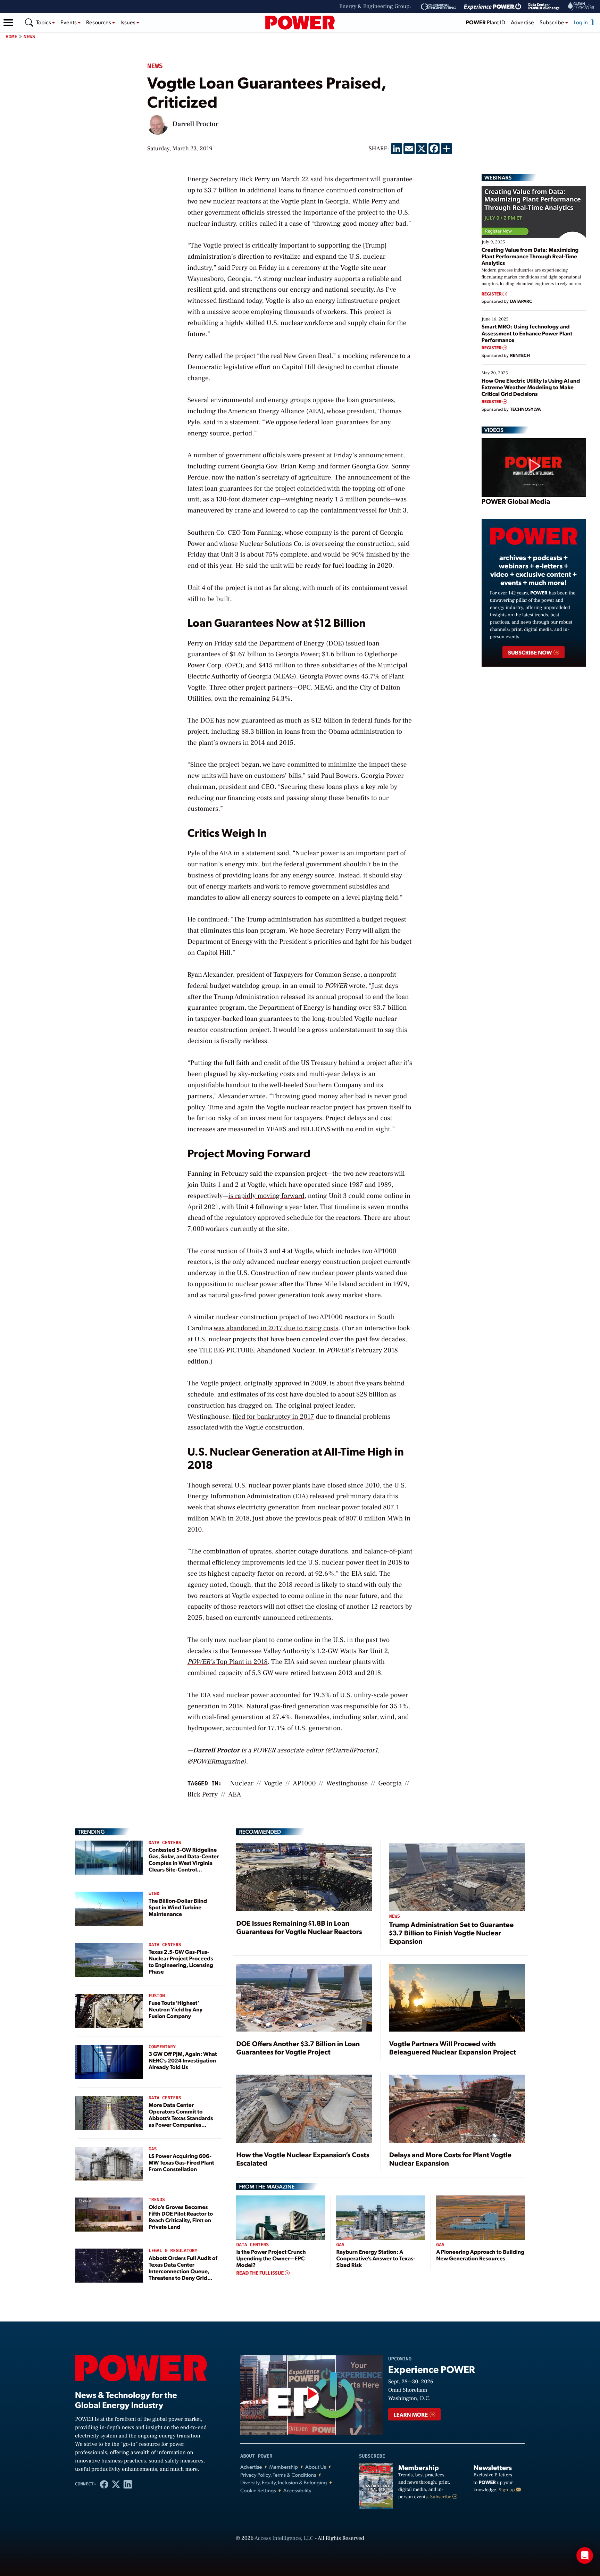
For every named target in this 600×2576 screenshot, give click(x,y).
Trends (157, 2200)
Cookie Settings (258, 2490)
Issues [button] (128, 22)
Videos (494, 430)
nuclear (242, 1783)
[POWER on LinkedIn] (128, 2484)
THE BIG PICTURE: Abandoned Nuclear (257, 1350)
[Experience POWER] (493, 7)
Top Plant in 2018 (228, 1662)
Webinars (498, 177)
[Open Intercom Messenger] (585, 2556)
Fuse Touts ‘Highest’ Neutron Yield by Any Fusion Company (176, 2009)
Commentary (162, 2047)
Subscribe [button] (552, 22)
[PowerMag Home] (300, 23)
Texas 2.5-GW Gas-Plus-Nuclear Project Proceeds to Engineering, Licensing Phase (181, 1962)
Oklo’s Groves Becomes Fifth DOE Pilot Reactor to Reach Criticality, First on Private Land (181, 2217)
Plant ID (486, 22)
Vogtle (273, 1783)
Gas (153, 2149)
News (30, 37)
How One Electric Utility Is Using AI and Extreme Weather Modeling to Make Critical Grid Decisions (531, 387)
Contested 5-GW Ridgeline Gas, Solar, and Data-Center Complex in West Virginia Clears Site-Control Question (184, 1863)
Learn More (411, 2414)
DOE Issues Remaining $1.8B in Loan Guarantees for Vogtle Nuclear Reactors (299, 1927)
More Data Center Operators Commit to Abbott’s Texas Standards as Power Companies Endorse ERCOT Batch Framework (181, 2121)
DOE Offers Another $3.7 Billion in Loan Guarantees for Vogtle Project (298, 2048)
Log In (581, 22)
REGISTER (492, 294)
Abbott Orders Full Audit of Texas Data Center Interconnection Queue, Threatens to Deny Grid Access (183, 2271)
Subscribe (441, 2497)
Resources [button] (99, 22)
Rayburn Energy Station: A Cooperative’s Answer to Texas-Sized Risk (376, 2258)
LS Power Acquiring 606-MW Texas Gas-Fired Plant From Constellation (181, 2162)
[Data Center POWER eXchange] (544, 7)
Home (11, 37)
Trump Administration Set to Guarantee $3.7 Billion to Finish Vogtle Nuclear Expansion (452, 1933)
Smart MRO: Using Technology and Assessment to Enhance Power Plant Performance (527, 333)
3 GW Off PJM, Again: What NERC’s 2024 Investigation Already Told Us (183, 2060)
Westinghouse (347, 1783)
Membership (284, 2467)
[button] (8, 23)
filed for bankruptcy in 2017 (273, 1417)
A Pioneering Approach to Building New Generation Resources (480, 2255)
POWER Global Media (516, 501)
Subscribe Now (530, 652)
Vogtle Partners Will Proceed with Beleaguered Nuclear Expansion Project (453, 2048)
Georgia (390, 1783)
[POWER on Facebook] (104, 2484)
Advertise (522, 22)
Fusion (157, 1996)
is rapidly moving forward (266, 1196)
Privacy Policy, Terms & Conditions (278, 2475)
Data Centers (165, 1843)
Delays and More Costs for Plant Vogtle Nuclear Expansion (450, 2159)
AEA (235, 1794)
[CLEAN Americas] (582, 6)
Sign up (507, 2490)
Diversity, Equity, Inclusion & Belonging (284, 2482)
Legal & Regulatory (173, 2251)
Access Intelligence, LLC (284, 2539)
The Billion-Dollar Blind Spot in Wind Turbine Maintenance (178, 1907)
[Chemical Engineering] (439, 7)
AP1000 (304, 1783)
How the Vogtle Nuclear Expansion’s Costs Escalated (303, 2159)
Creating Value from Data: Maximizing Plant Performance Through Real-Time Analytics (530, 256)
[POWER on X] (116, 2484)
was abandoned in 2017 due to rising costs (276, 1328)
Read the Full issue (260, 2273)
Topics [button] (44, 22)
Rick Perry (203, 1794)
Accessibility (297, 2490)
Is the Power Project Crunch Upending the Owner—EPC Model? (271, 2258)
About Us (316, 2467)
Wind (154, 1894)
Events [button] (69, 22)
